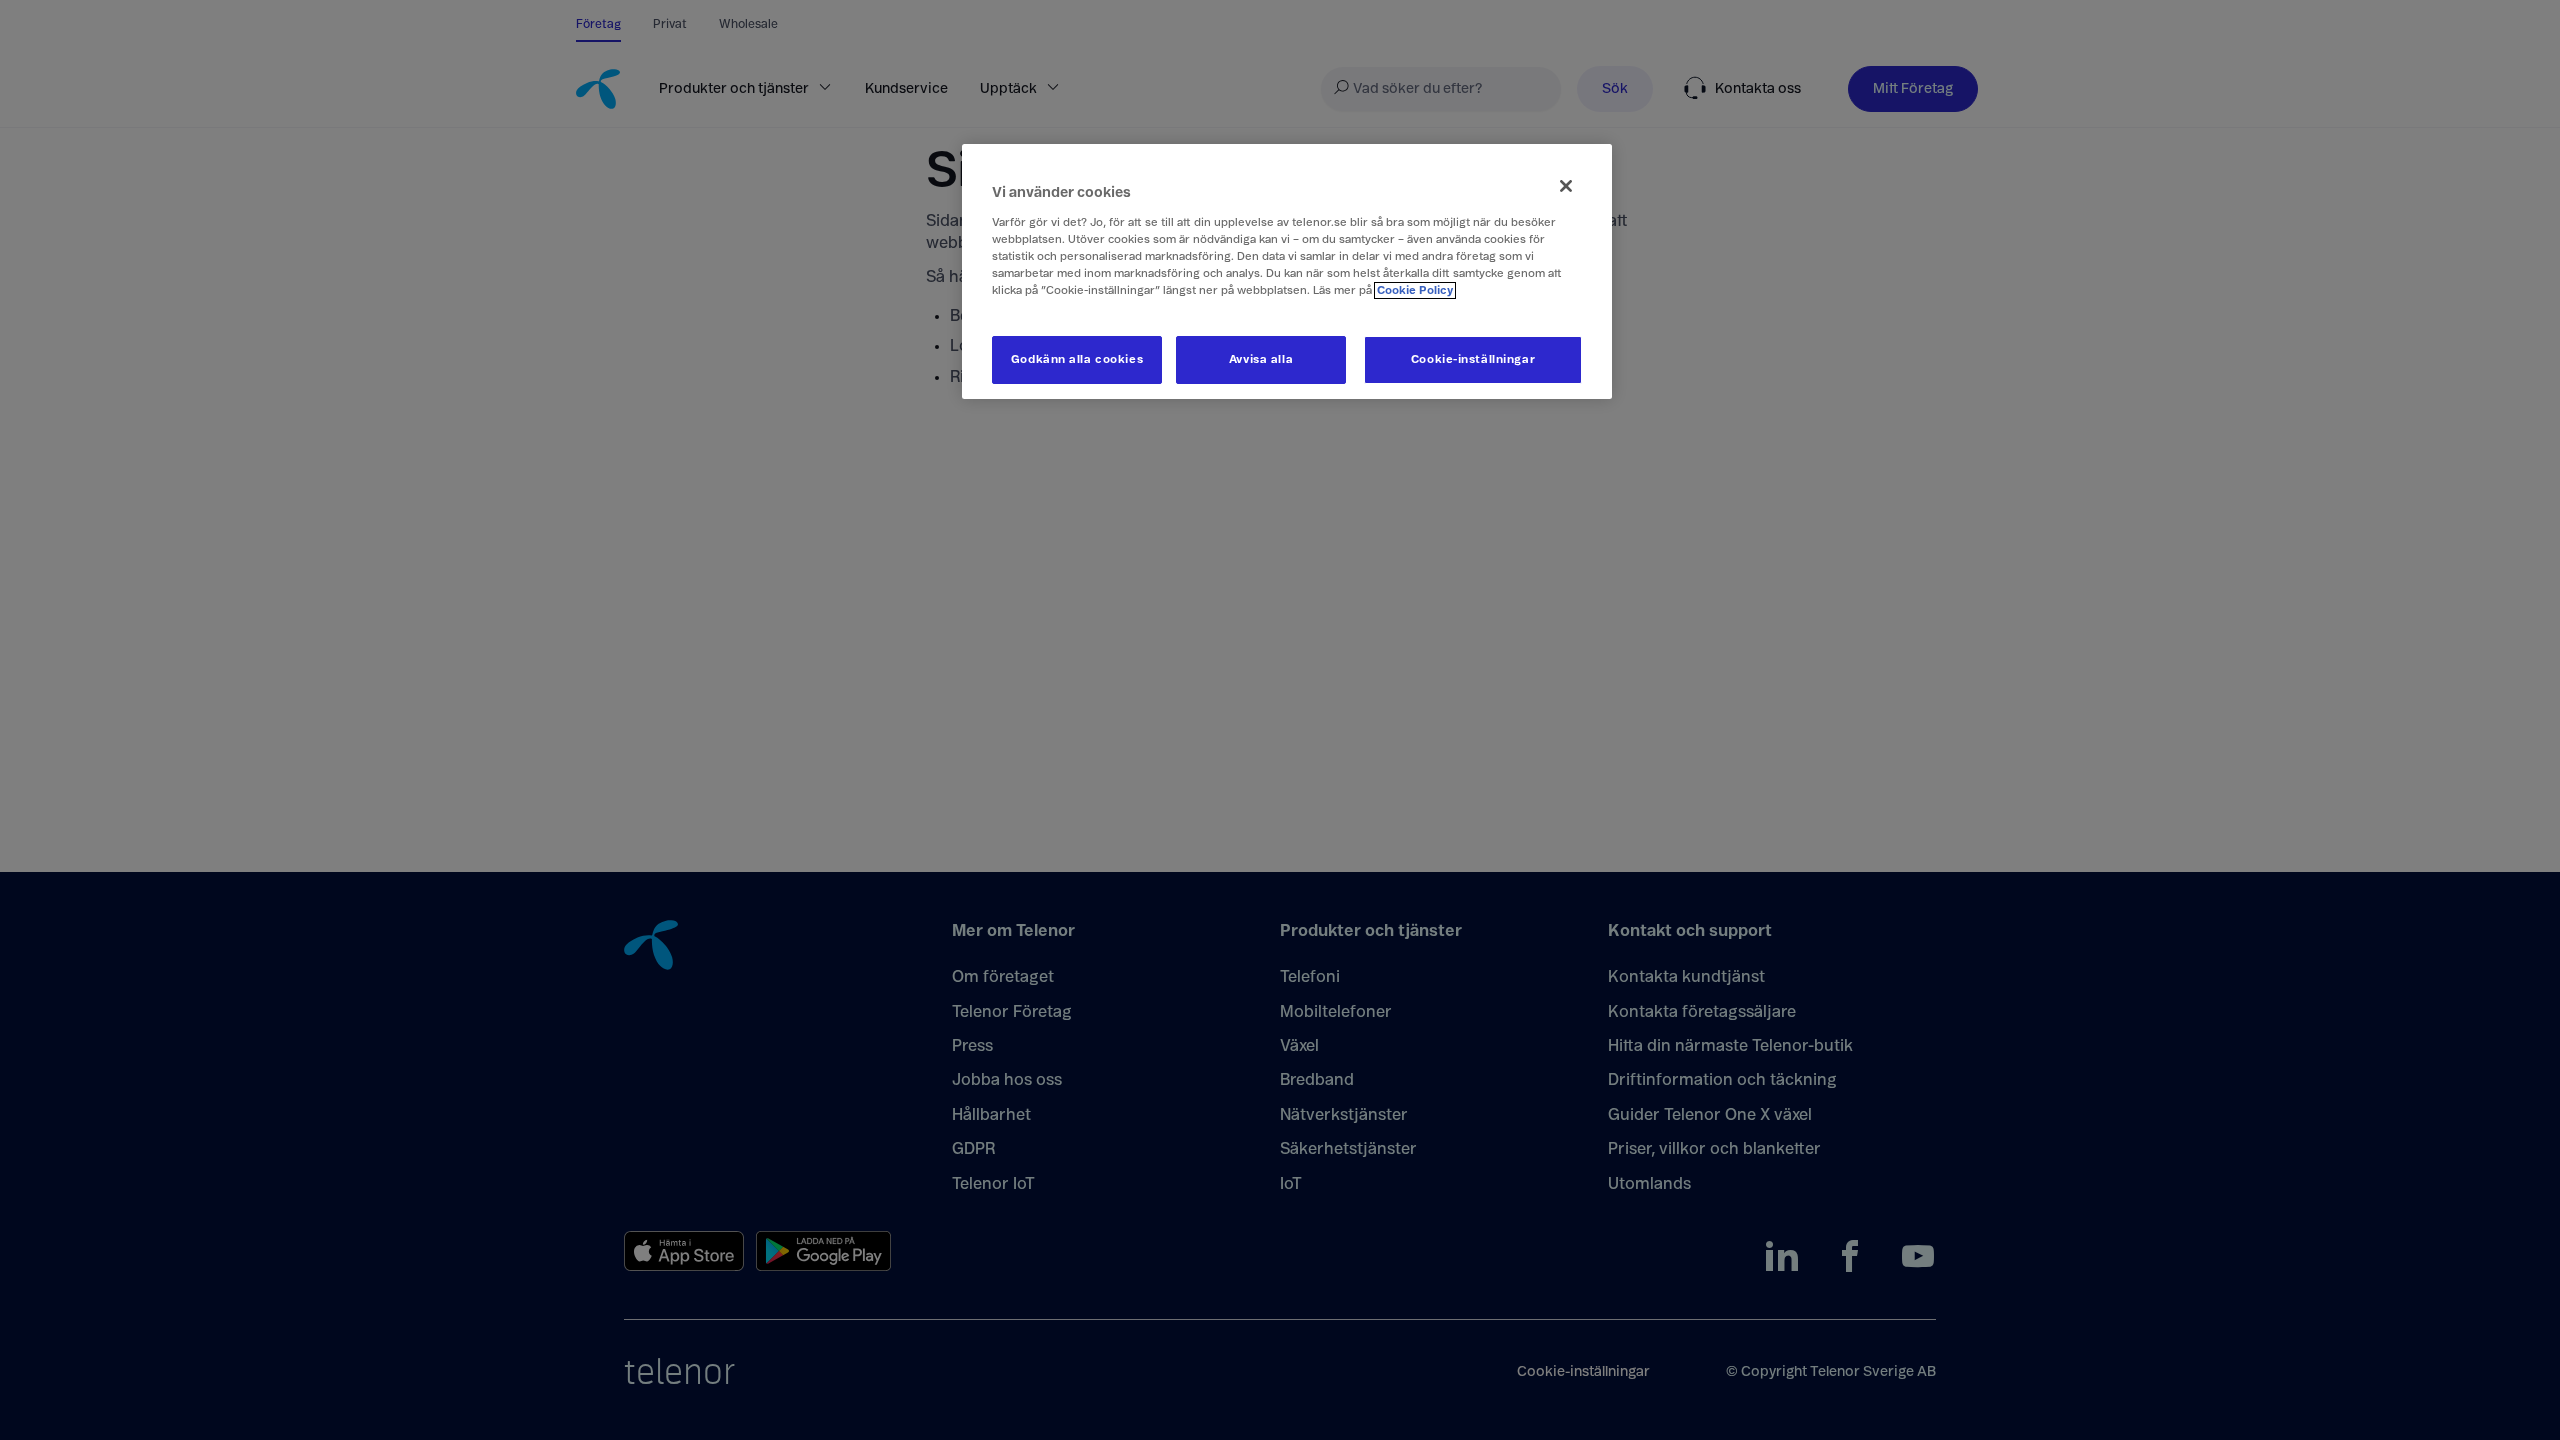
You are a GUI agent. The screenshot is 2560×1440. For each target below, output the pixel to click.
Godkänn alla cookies (1077, 359)
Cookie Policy (1415, 290)
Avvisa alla (1261, 359)
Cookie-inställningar (1473, 359)
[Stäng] (1566, 186)
